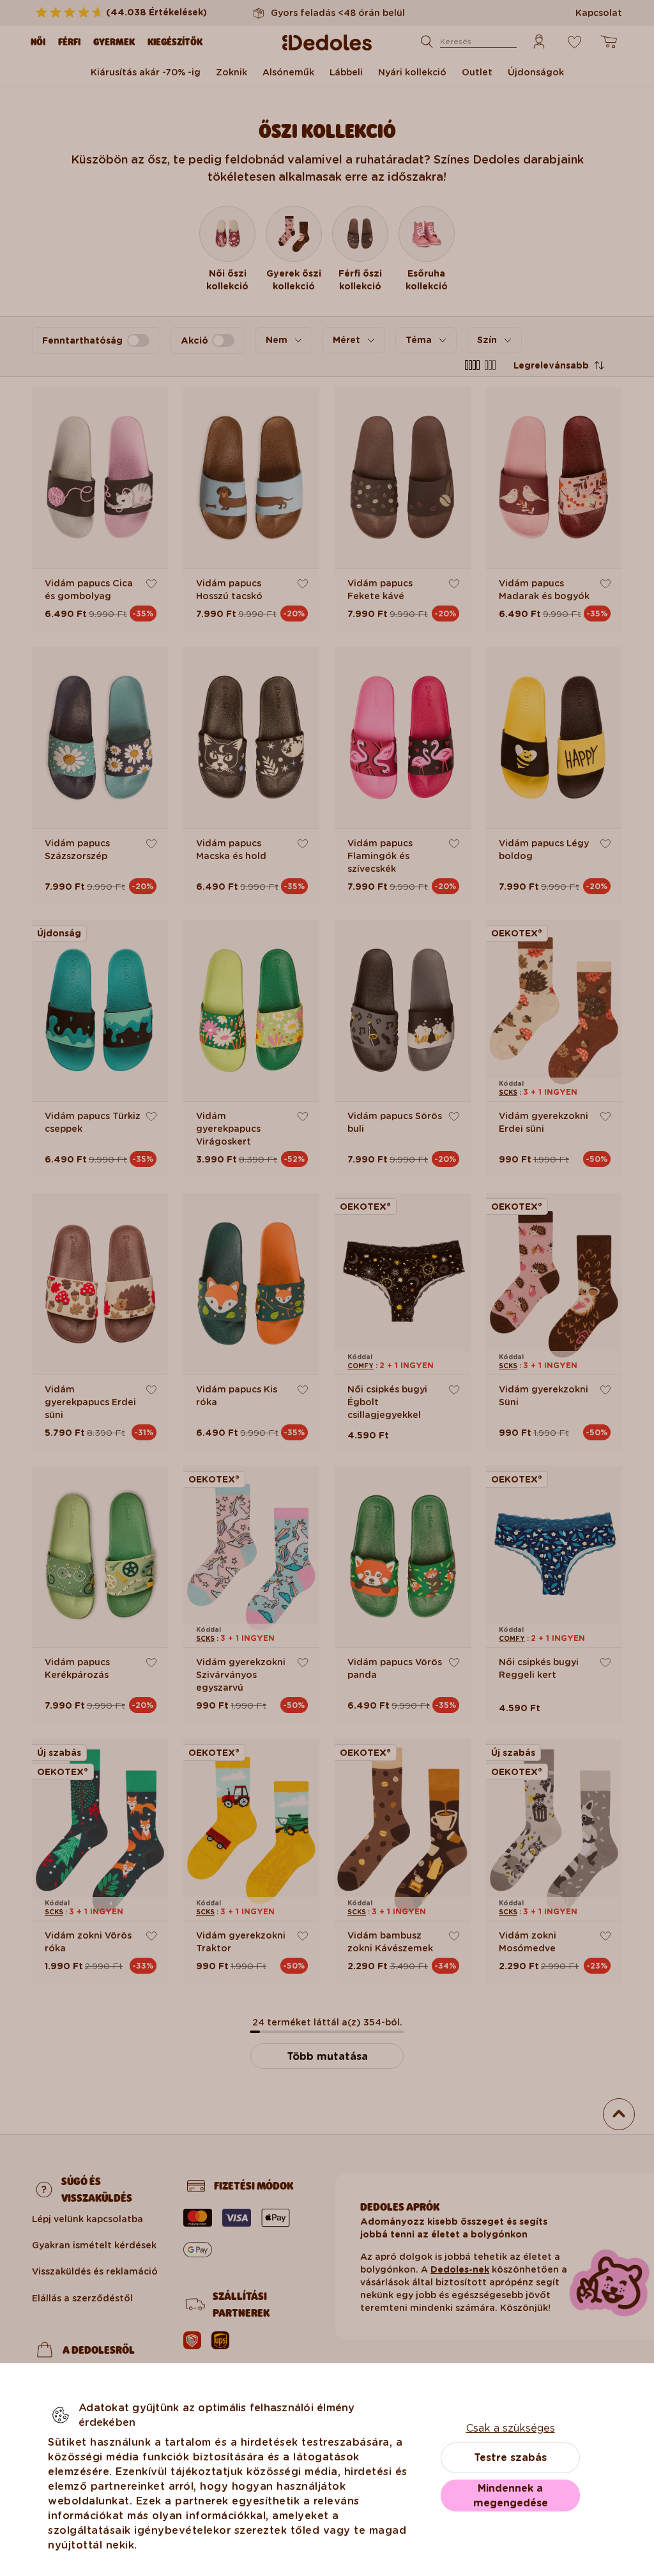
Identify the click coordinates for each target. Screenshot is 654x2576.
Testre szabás (510, 2458)
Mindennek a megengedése (511, 2496)
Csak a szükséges (511, 2428)
